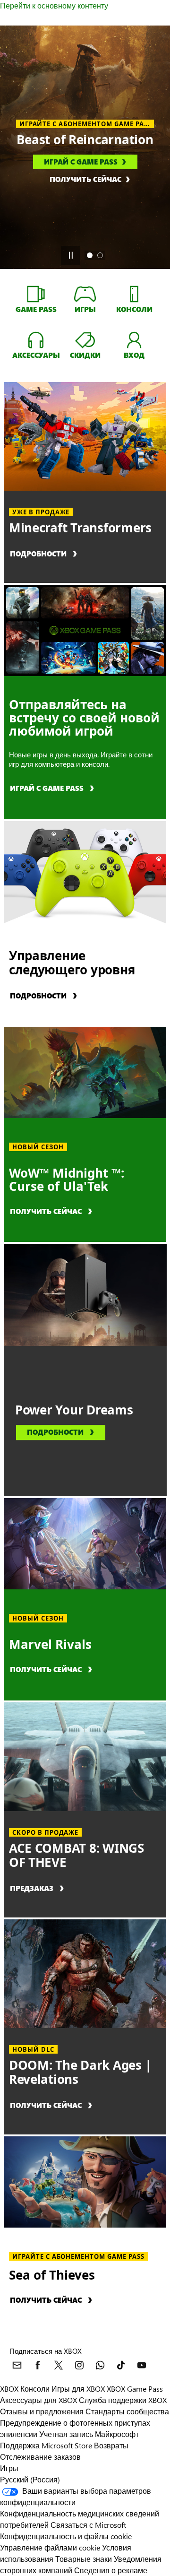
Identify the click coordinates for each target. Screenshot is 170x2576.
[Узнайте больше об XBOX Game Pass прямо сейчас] (36, 294)
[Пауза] (70, 255)
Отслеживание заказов (40, 2457)
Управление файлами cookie (50, 2547)
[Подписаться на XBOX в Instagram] (79, 2365)
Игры (9, 2468)
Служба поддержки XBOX (123, 2400)
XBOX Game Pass (135, 2389)
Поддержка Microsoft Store (46, 2445)
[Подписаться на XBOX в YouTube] (142, 2365)
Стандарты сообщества (127, 2411)
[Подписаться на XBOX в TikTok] (121, 2365)
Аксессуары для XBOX (39, 2400)
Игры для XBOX (79, 2389)
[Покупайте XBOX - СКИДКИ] (85, 339)
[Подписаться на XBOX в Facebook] (38, 2365)
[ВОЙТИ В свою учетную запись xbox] (134, 339)
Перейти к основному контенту (54, 5)
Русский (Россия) (30, 2479)
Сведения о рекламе (111, 2570)
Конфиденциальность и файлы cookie (66, 2536)
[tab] (90, 255)
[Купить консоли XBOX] (134, 294)
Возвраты (111, 2445)
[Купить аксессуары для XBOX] (36, 339)
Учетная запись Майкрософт (89, 2434)
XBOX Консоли (25, 2389)
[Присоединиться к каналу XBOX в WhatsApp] (100, 2365)
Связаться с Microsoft (88, 2525)
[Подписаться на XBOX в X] (59, 2365)
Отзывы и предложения (42, 2411)
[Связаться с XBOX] (17, 2365)
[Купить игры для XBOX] (85, 294)
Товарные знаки (84, 2559)
